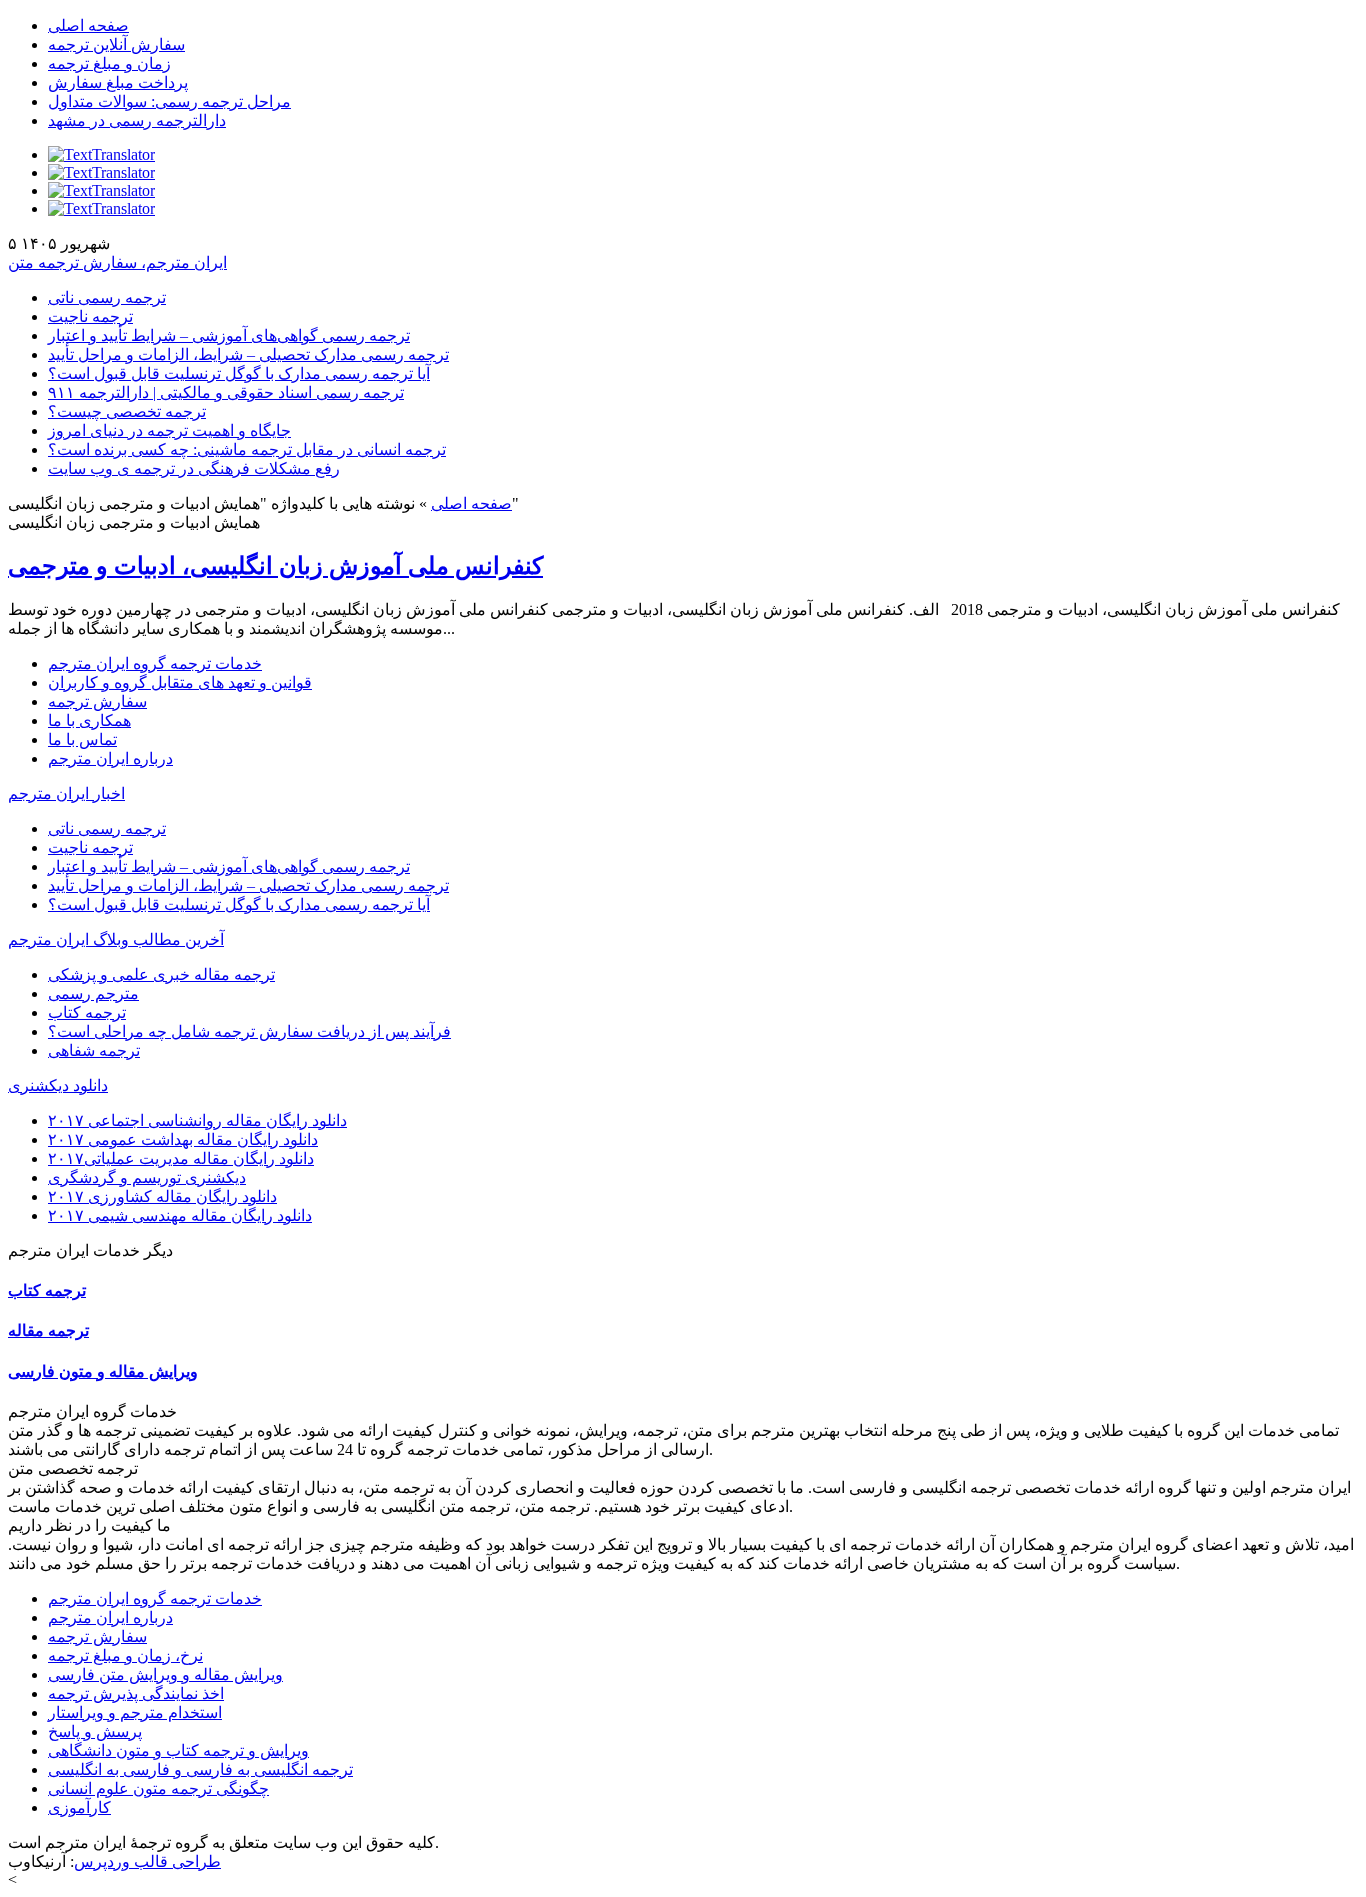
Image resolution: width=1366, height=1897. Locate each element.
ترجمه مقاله (48, 1330)
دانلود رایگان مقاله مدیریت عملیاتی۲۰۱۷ (181, 1158)
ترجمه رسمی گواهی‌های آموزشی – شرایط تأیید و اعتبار (229, 335)
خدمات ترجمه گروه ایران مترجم (155, 663)
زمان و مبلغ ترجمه (109, 63)
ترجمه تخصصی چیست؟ (127, 411)
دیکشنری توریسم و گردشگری (147, 1177)
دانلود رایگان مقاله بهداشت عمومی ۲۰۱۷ (183, 1139)
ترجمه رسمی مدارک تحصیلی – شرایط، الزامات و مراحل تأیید (248, 354)
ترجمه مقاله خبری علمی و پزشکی (161, 974)
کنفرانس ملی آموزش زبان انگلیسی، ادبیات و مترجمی (275, 566)
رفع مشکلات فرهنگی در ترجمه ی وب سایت (194, 468)
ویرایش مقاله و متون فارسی (103, 1371)
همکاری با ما (89, 720)
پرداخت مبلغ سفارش (118, 82)
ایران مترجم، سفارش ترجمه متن (117, 262)
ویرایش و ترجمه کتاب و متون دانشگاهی (178, 1750)
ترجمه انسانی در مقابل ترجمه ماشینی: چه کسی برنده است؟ (247, 449)
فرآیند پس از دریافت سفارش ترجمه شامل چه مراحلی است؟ (249, 1031)
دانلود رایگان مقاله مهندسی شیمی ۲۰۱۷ (180, 1215)
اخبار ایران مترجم (66, 793)
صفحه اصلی (88, 25)
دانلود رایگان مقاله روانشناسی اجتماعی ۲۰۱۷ (197, 1120)
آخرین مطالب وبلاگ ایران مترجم (116, 939)
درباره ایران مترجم (110, 758)
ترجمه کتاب (87, 1012)
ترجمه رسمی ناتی (107, 297)
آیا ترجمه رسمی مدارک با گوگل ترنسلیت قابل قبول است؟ (239, 373)
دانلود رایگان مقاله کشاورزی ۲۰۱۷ (162, 1196)
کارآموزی (79, 1807)
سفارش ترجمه (97, 701)
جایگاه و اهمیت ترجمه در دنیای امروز (169, 430)
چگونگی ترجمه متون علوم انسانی (158, 1788)
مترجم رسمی (93, 993)
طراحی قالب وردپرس (147, 1861)
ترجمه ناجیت (90, 316)
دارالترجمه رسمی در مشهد (137, 120)
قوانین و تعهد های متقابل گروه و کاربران (180, 682)
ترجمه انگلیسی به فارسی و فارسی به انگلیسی (200, 1769)
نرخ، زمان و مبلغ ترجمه (125, 1655)
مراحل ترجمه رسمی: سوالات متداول (169, 101)
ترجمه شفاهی (94, 1050)
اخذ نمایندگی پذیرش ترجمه (136, 1693)
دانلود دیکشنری (58, 1085)
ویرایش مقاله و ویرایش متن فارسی (165, 1674)
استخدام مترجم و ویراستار (135, 1712)
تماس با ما (82, 739)
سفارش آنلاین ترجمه (116, 44)
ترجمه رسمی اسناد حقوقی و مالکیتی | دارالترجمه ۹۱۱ (226, 392)
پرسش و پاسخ (95, 1731)
